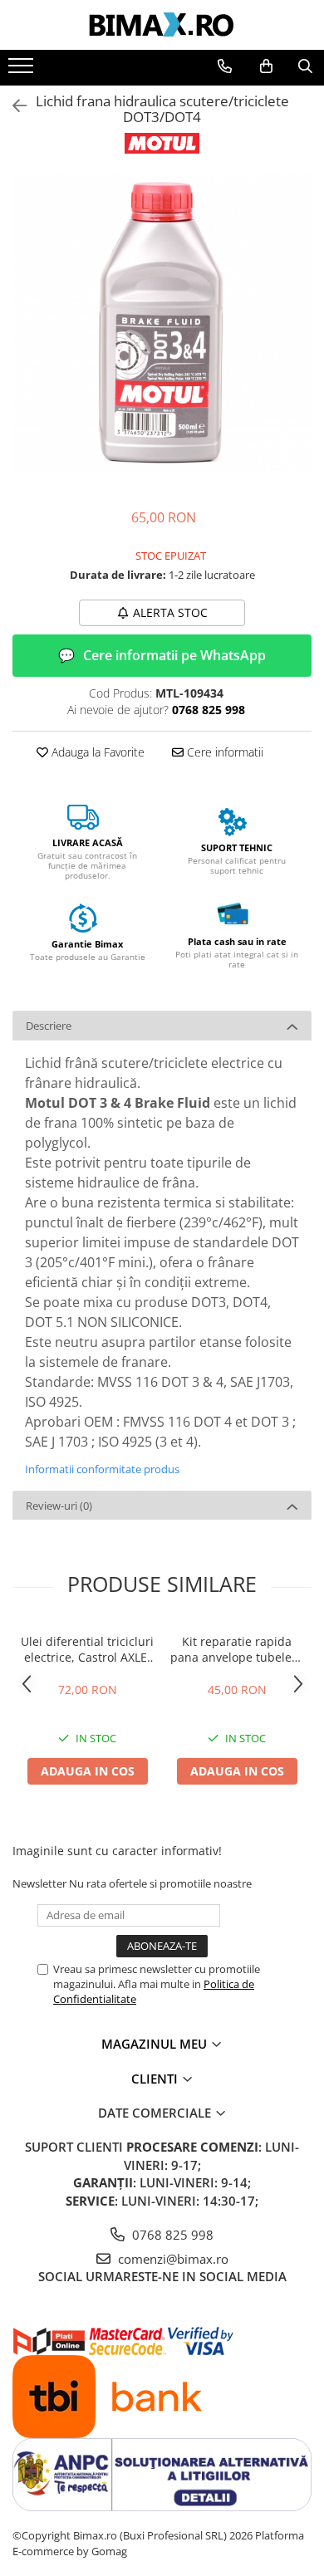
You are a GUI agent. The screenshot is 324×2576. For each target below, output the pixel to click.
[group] (162, 324)
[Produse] (23, 71)
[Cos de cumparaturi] (266, 66)
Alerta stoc (170, 612)
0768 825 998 (171, 2235)
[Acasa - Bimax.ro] (162, 25)
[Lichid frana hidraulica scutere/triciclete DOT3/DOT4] (162, 324)
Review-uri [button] (59, 1506)
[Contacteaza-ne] (225, 66)
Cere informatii (223, 752)
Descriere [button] (49, 1026)
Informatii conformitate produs (102, 1469)
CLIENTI (156, 2079)
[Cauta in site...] (305, 66)
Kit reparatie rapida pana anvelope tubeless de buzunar (237, 1649)
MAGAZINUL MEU (156, 2044)
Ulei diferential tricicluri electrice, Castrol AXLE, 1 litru (87, 1649)
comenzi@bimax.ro (172, 2259)
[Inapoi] (12, 106)
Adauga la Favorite (96, 752)
